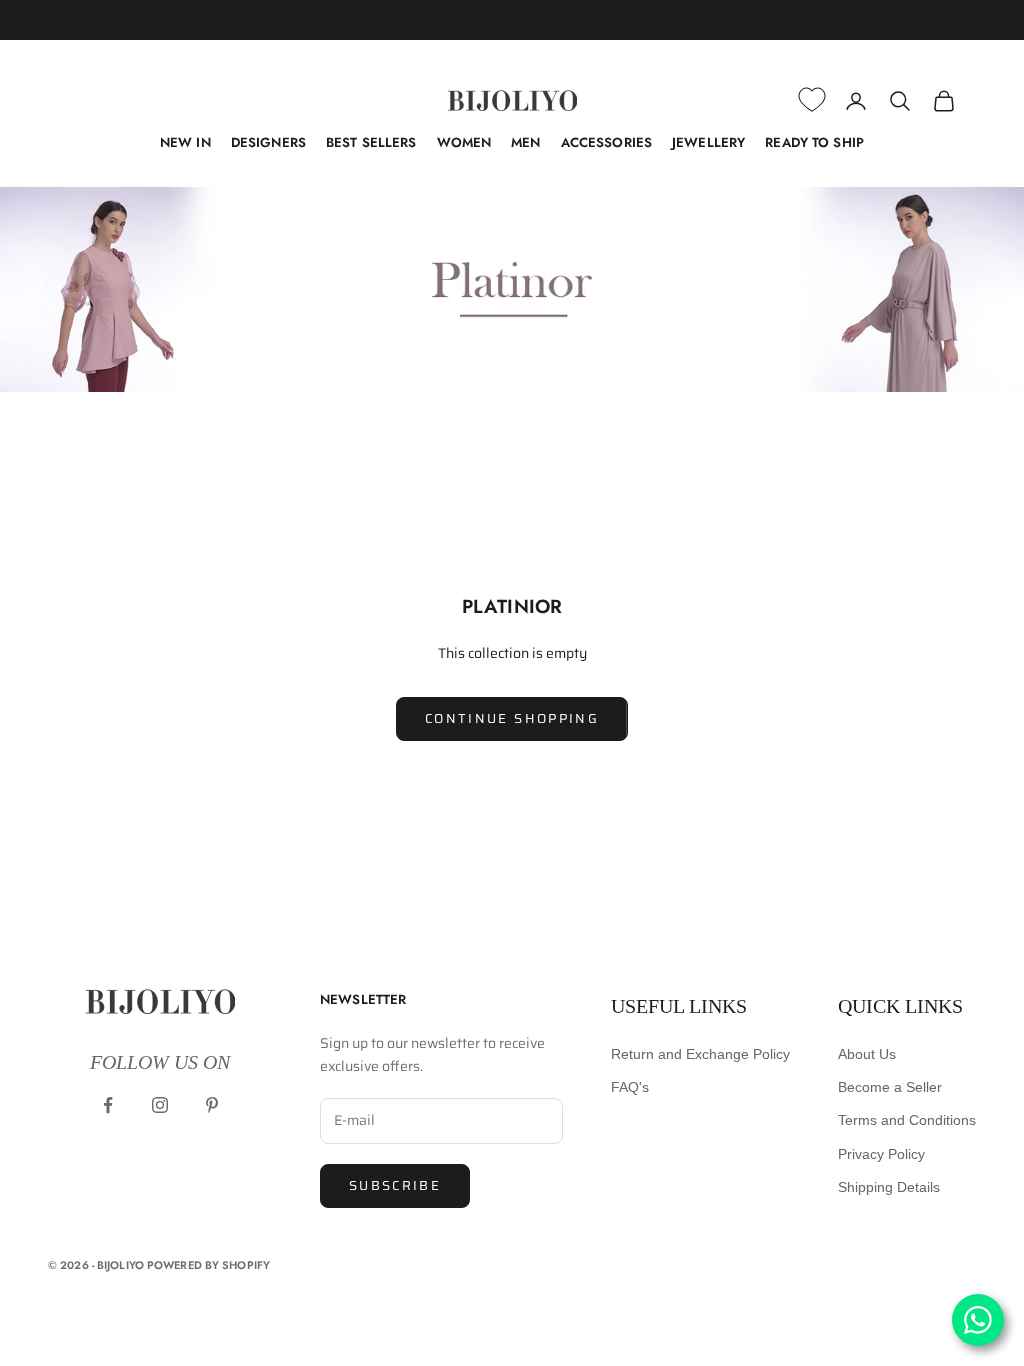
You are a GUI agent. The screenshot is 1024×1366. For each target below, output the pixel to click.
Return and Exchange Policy (700, 1054)
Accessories (606, 142)
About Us (867, 1054)
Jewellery (708, 142)
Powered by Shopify (208, 1265)
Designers (268, 142)
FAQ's (630, 1087)
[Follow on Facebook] (108, 1105)
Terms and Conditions (907, 1120)
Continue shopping (512, 718)
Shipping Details (889, 1187)
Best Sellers (371, 142)
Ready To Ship (814, 142)
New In (185, 142)
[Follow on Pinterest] (212, 1105)
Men (525, 142)
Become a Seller (890, 1087)
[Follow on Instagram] (160, 1105)
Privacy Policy (881, 1154)
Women (464, 142)
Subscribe (395, 1185)
